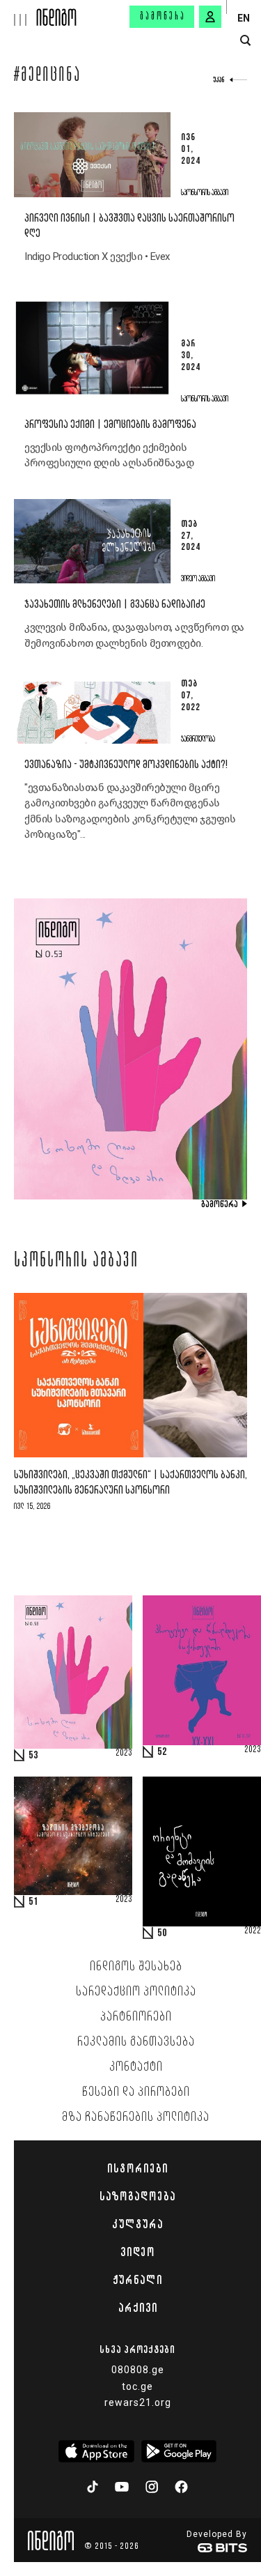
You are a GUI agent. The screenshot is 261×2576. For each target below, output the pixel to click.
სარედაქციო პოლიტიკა (136, 1992)
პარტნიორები (136, 2017)
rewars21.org (138, 2402)
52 (162, 1752)
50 (162, 1933)
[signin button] (210, 17)
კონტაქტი (136, 2067)
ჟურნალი (137, 2280)
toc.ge (137, 2386)
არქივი (138, 2308)
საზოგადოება (137, 2196)
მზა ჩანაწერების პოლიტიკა (136, 2117)
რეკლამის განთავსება (136, 2042)
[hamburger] (18, 13)
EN (244, 18)
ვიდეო (137, 2252)
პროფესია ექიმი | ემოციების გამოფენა (110, 425)
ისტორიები (137, 2168)
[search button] (245, 41)
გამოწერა (163, 17)
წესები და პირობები (136, 2092)
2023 (124, 1754)
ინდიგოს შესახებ (136, 1967)
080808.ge (138, 2370)
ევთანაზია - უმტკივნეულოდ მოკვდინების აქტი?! (126, 765)
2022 (253, 1931)
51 (33, 1902)
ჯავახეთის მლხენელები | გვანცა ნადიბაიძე (115, 605)
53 (33, 1756)
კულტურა (137, 2224)
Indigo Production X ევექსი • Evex (97, 256)
